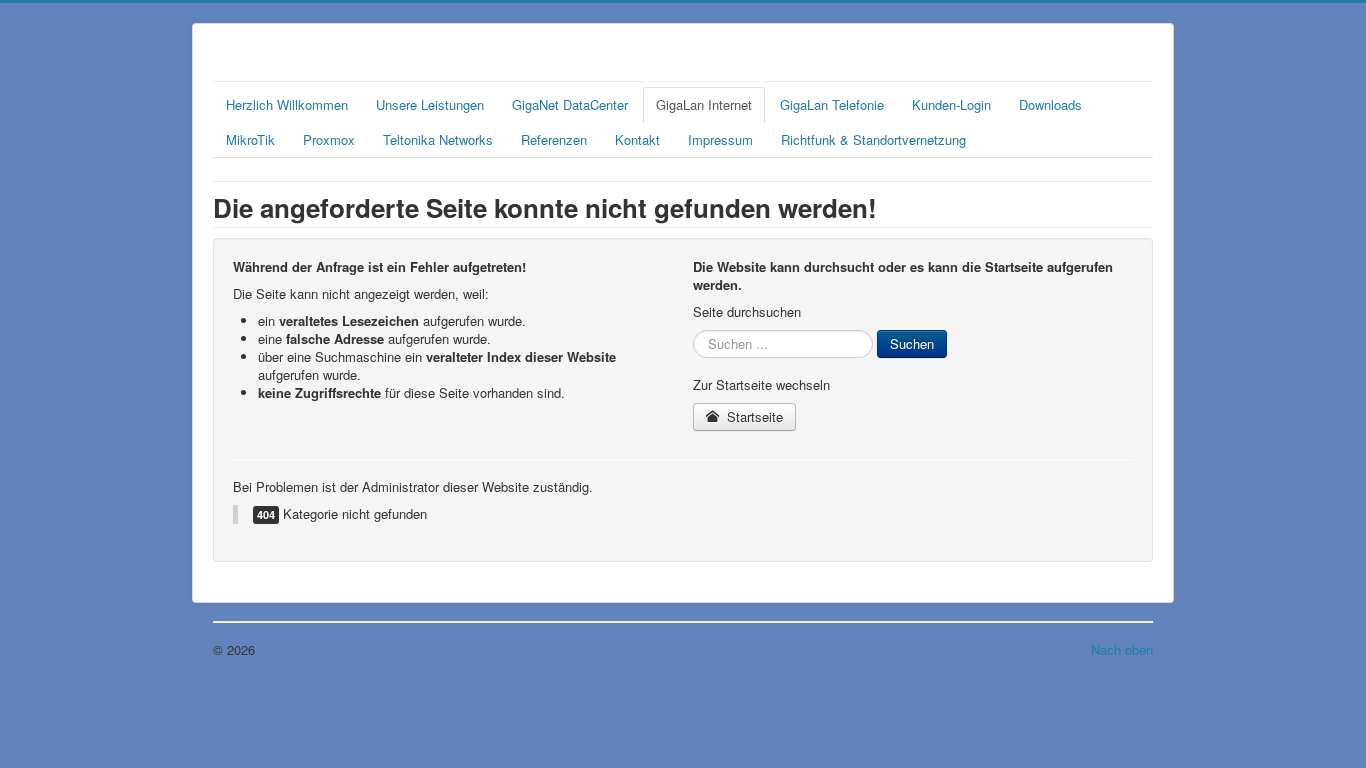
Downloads (1050, 104)
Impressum (720, 139)
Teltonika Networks (438, 139)
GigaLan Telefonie (832, 104)
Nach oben (1122, 649)
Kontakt (637, 139)
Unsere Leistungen (430, 104)
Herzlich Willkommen (287, 104)
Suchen (912, 343)
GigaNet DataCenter (570, 104)
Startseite (753, 416)
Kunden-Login (951, 104)
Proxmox (329, 139)
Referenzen (554, 139)
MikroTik (250, 139)
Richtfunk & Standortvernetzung (873, 139)
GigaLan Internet (704, 104)
